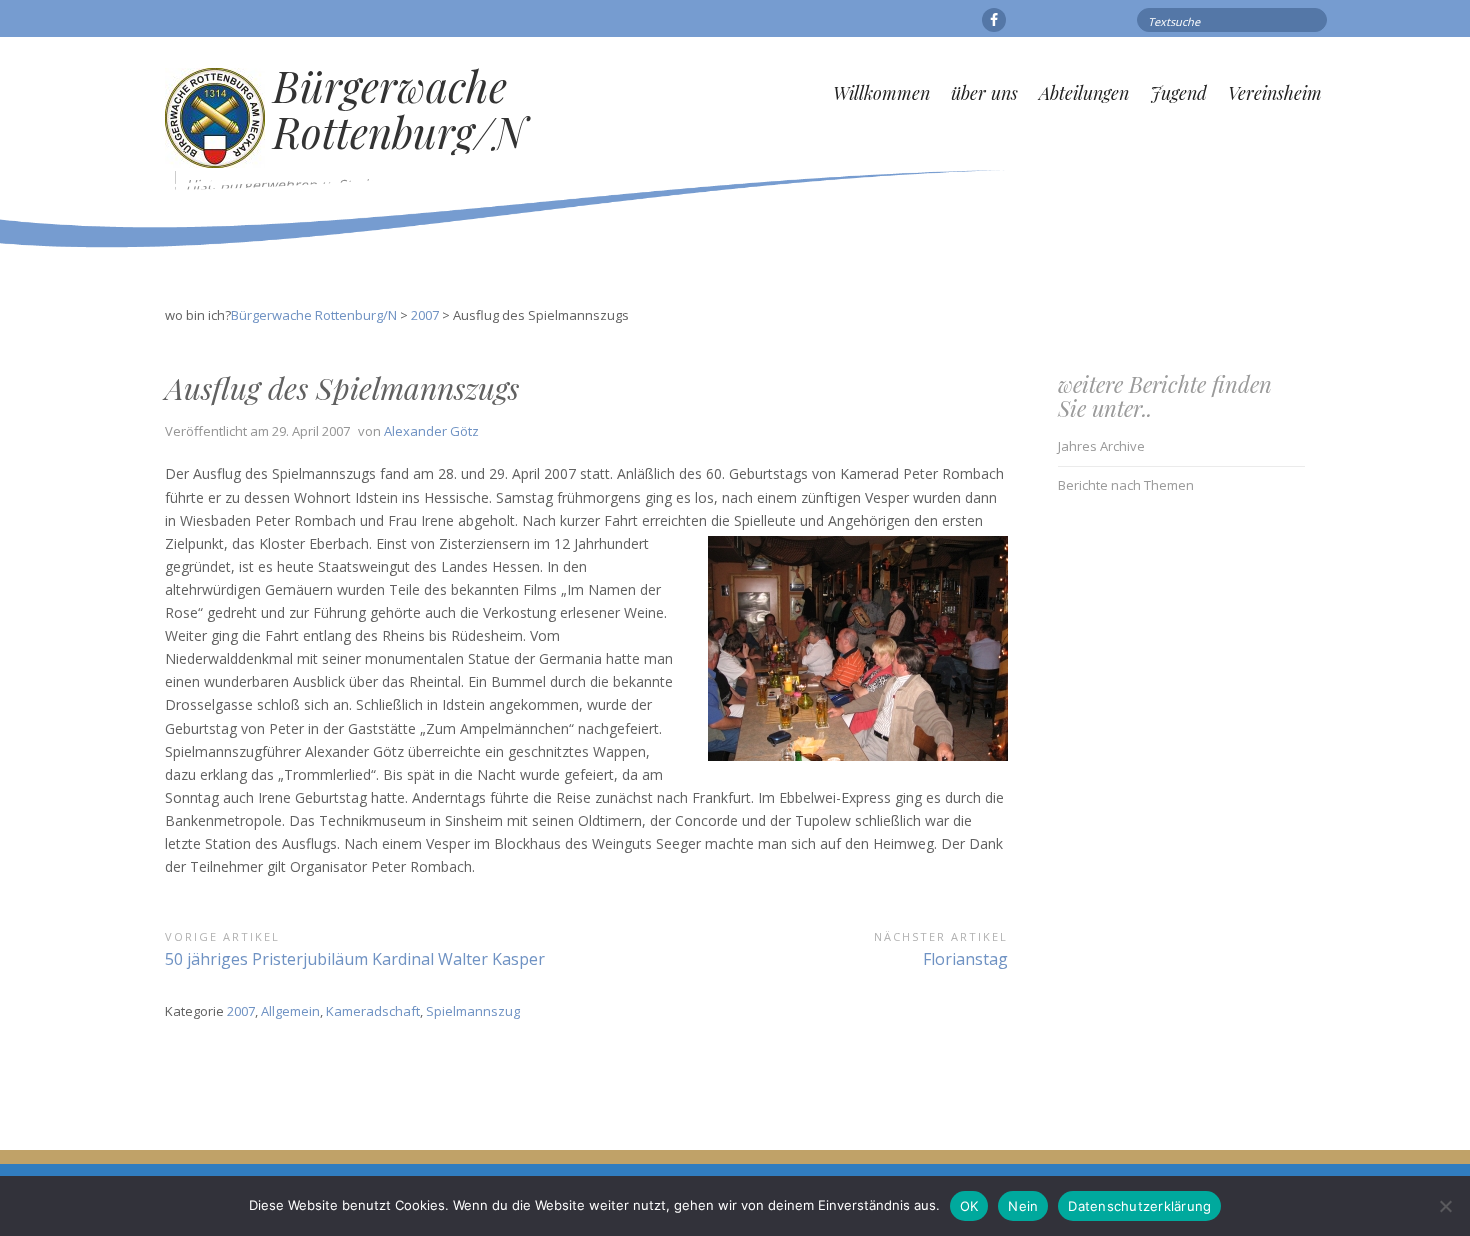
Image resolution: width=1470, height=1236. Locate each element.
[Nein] (1445, 1206)
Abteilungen (1084, 93)
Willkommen (881, 93)
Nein (1023, 1206)
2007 (241, 1011)
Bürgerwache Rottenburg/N (399, 109)
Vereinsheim (1275, 93)
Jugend (1178, 93)
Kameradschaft (373, 1011)
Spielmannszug (473, 1011)
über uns (984, 93)
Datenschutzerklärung (1139, 1206)
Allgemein (290, 1011)
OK (969, 1206)
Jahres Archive (1101, 446)
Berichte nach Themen (1126, 485)
